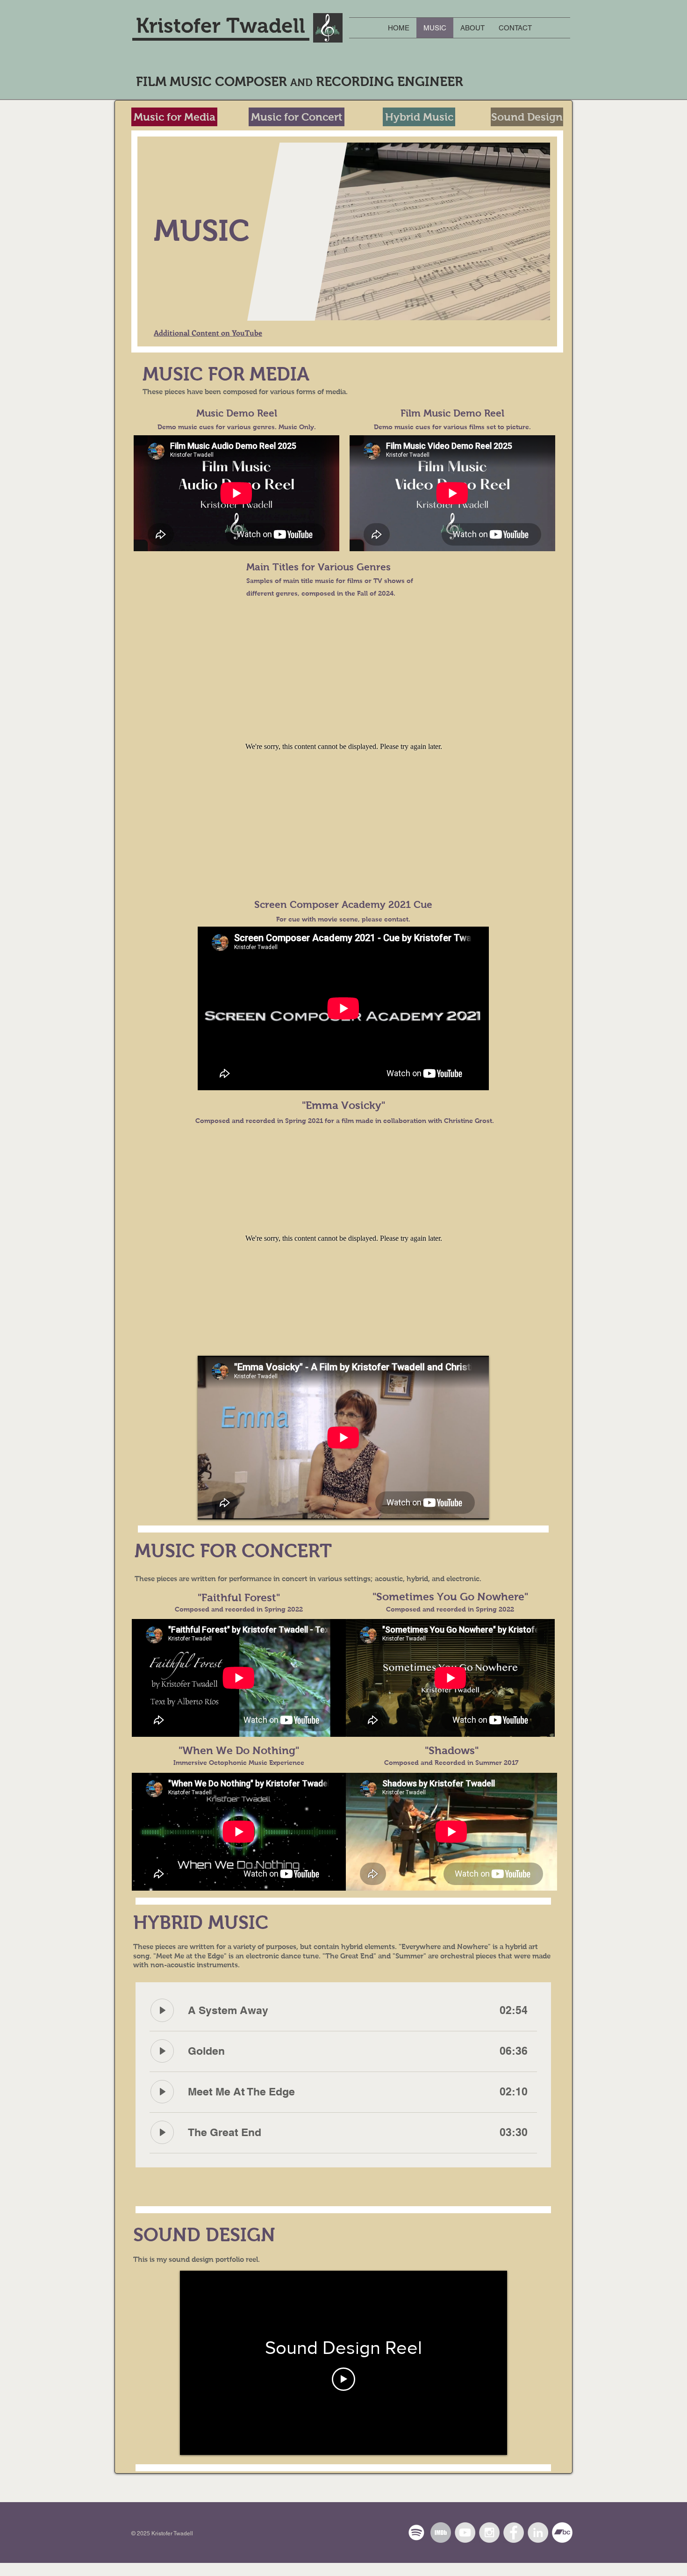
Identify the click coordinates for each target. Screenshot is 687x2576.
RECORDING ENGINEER (388, 82)
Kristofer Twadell (221, 25)
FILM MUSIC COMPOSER (213, 82)
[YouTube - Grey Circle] (465, 2533)
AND (301, 83)
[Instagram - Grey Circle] (489, 2533)
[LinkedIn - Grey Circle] (538, 2533)
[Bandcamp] (562, 2533)
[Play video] (343, 2379)
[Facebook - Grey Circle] (514, 2533)
